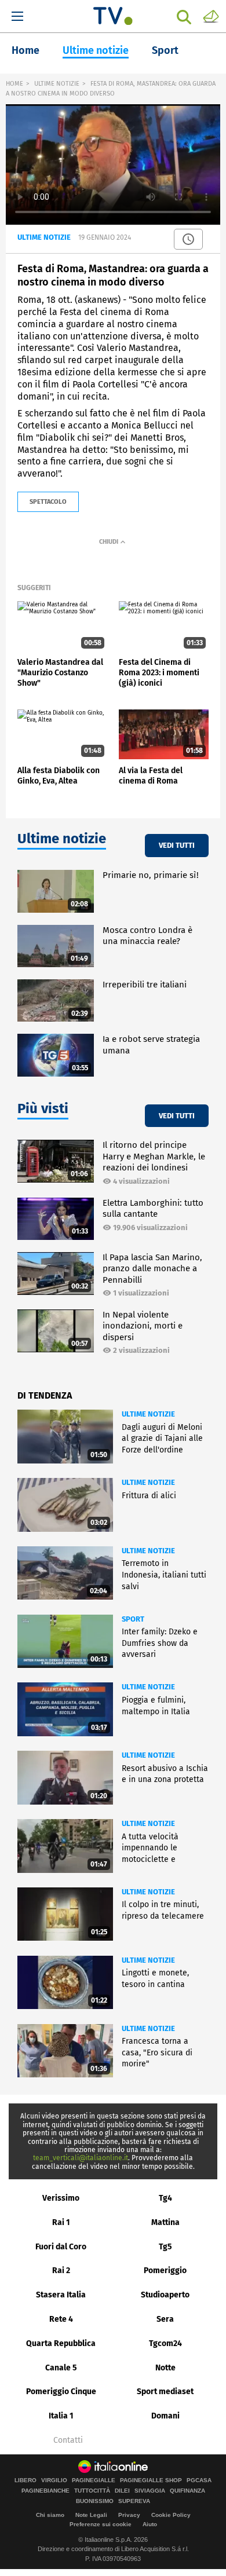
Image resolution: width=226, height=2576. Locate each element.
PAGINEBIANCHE (45, 2491)
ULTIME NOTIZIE (57, 84)
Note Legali (91, 2515)
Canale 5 (61, 2368)
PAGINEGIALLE (94, 2480)
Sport (165, 50)
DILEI (122, 2491)
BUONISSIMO (95, 2501)
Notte (165, 2368)
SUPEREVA (134, 2501)
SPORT (133, 1619)
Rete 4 (61, 2319)
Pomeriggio (165, 2271)
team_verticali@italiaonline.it (81, 2158)
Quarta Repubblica (61, 2343)
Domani (165, 2416)
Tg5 (165, 2247)
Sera (165, 2319)
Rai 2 (61, 2271)
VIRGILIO (54, 2480)
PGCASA (199, 2480)
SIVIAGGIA (150, 2491)
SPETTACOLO (48, 502)
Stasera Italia (61, 2295)
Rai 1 (61, 2222)
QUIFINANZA (187, 2491)
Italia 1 (61, 2416)
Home (25, 50)
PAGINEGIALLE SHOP (151, 2480)
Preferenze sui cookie (101, 2524)
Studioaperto (165, 2295)
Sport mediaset (165, 2392)
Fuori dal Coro (61, 2247)
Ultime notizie (96, 50)
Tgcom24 (165, 2343)
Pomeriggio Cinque (61, 2392)
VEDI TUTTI (177, 845)
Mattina (165, 2222)
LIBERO (25, 2480)
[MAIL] (211, 16)
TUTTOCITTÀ (92, 2491)
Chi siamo (50, 2515)
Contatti (68, 2440)
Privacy (129, 2515)
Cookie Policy (171, 2515)
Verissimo (61, 2198)
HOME (14, 84)
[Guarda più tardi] (188, 239)
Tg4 (165, 2198)
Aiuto (150, 2524)
